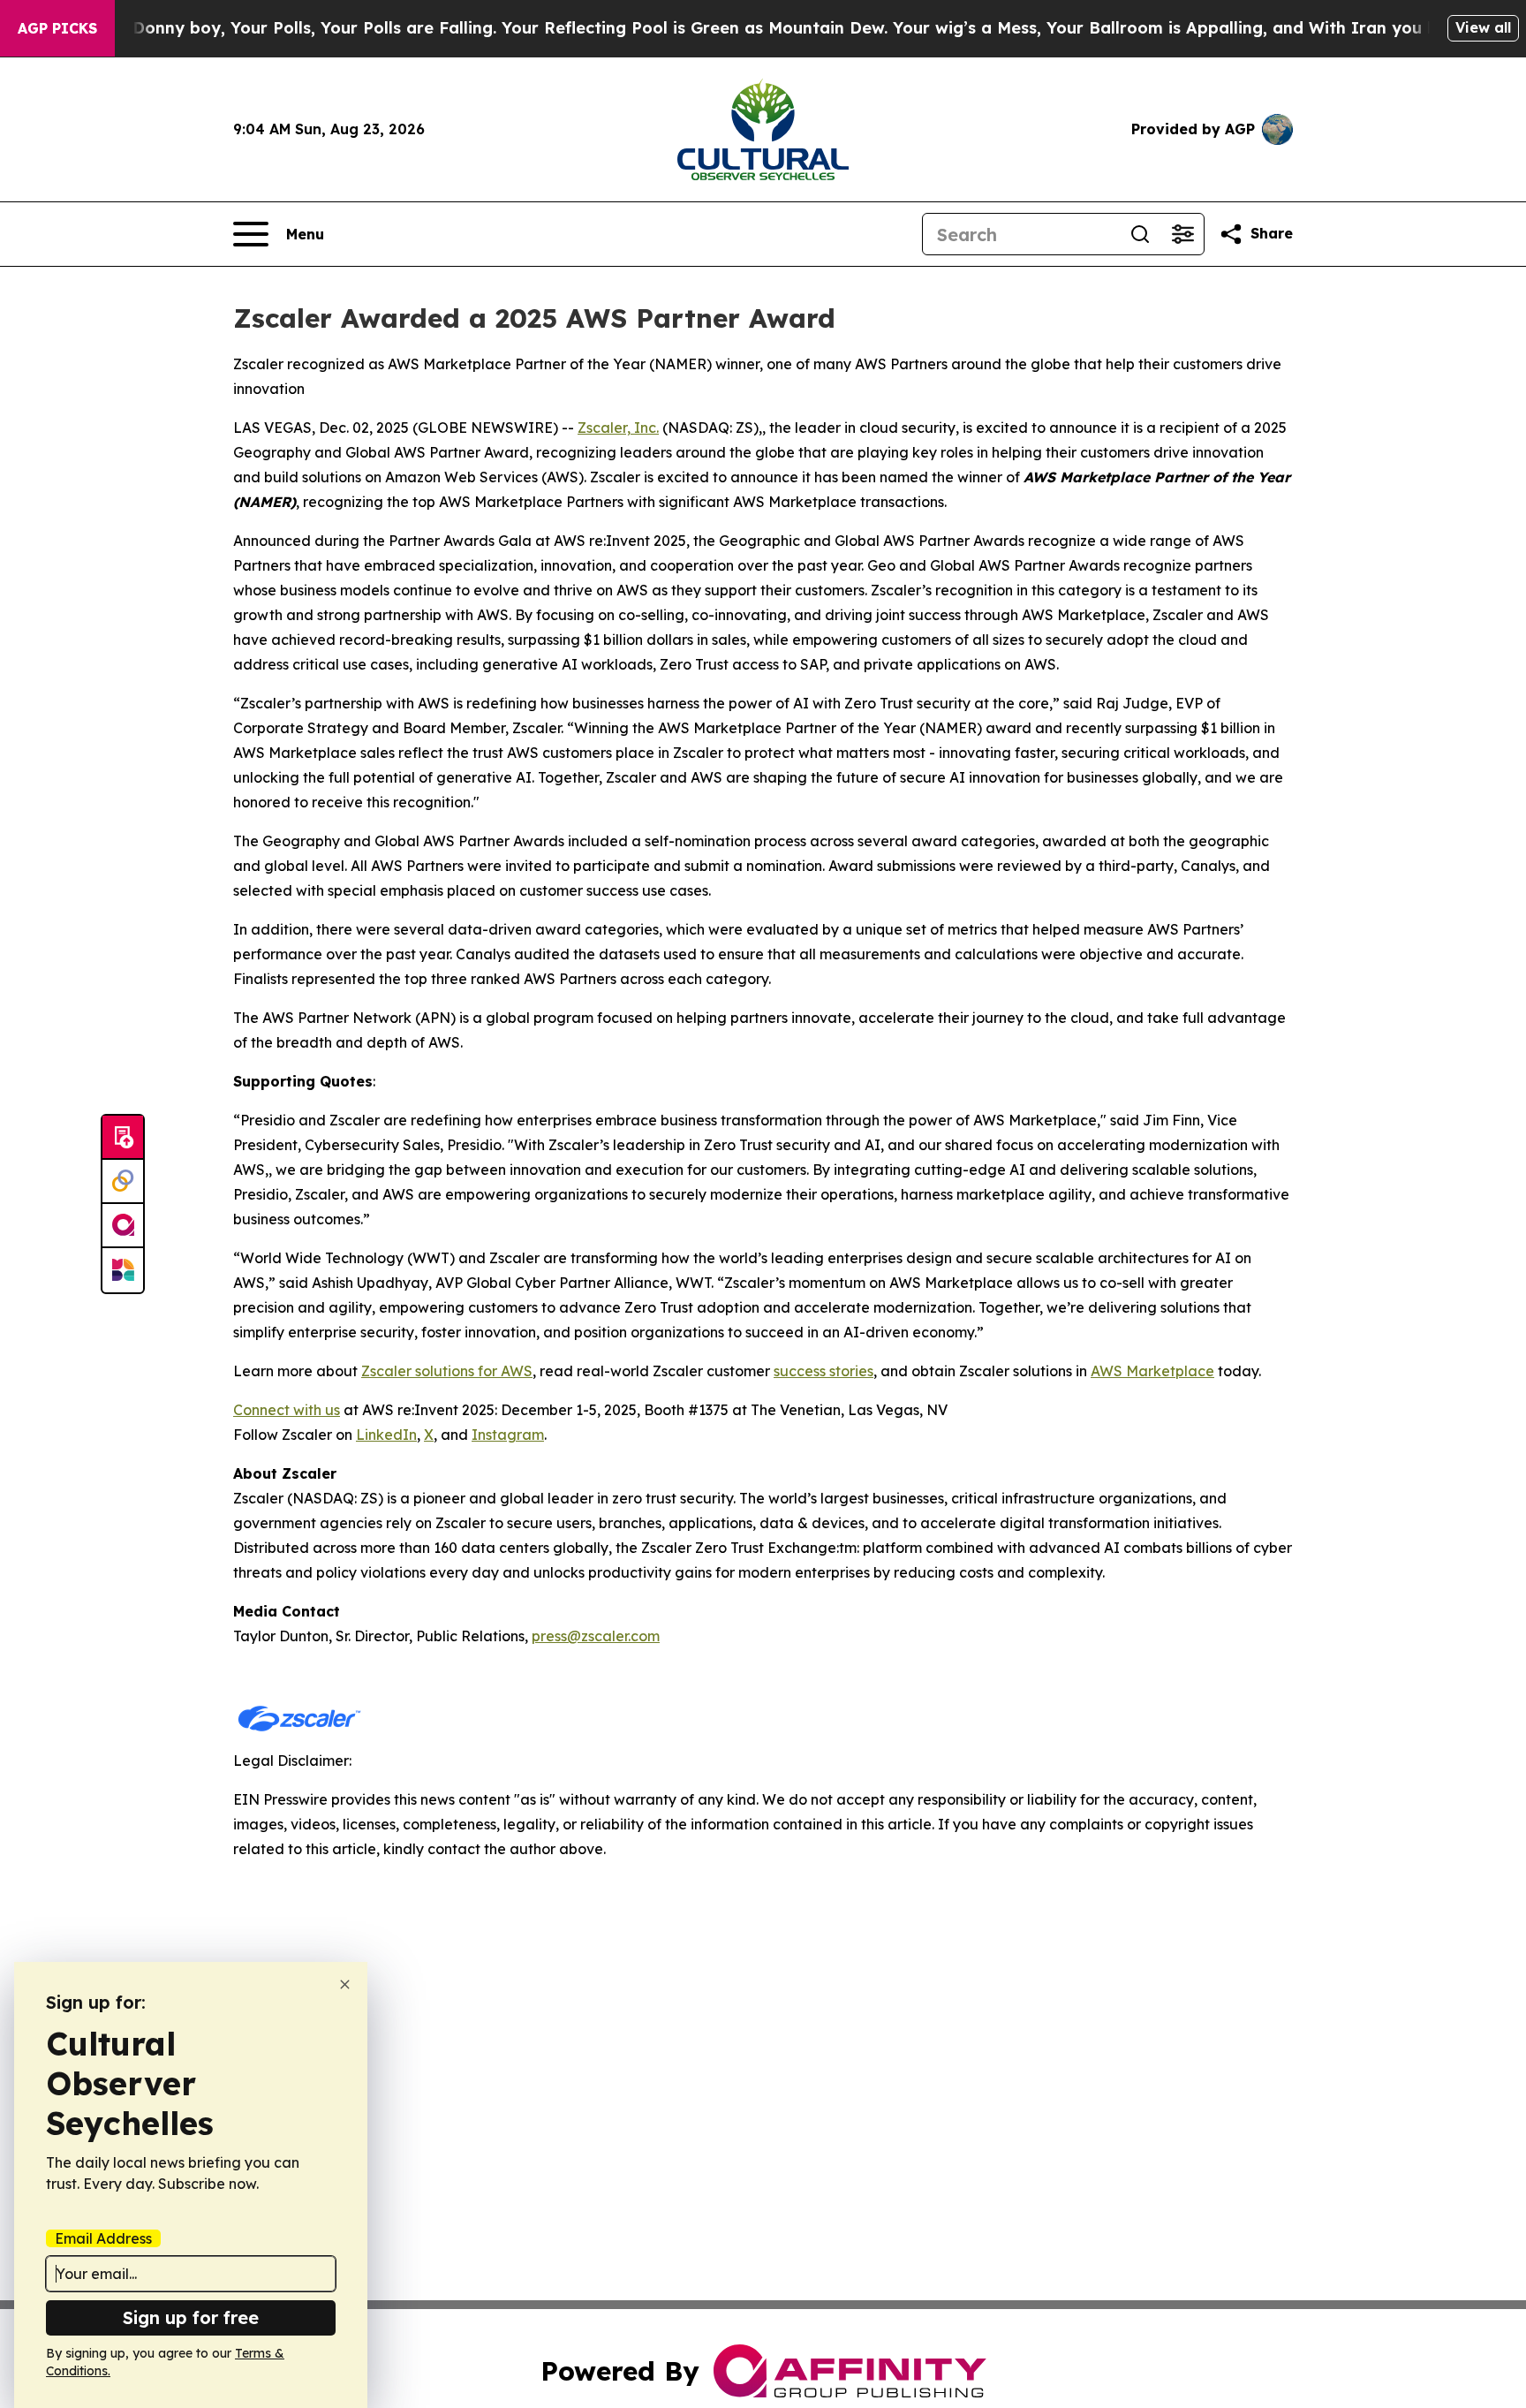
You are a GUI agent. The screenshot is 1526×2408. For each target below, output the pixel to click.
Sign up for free (191, 2317)
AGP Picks (57, 28)
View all (1483, 27)
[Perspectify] (123, 1182)
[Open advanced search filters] (1182, 234)
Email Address (103, 2238)
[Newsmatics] (123, 1270)
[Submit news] (123, 1138)
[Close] (345, 1984)
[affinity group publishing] (123, 1226)
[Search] (1140, 234)
